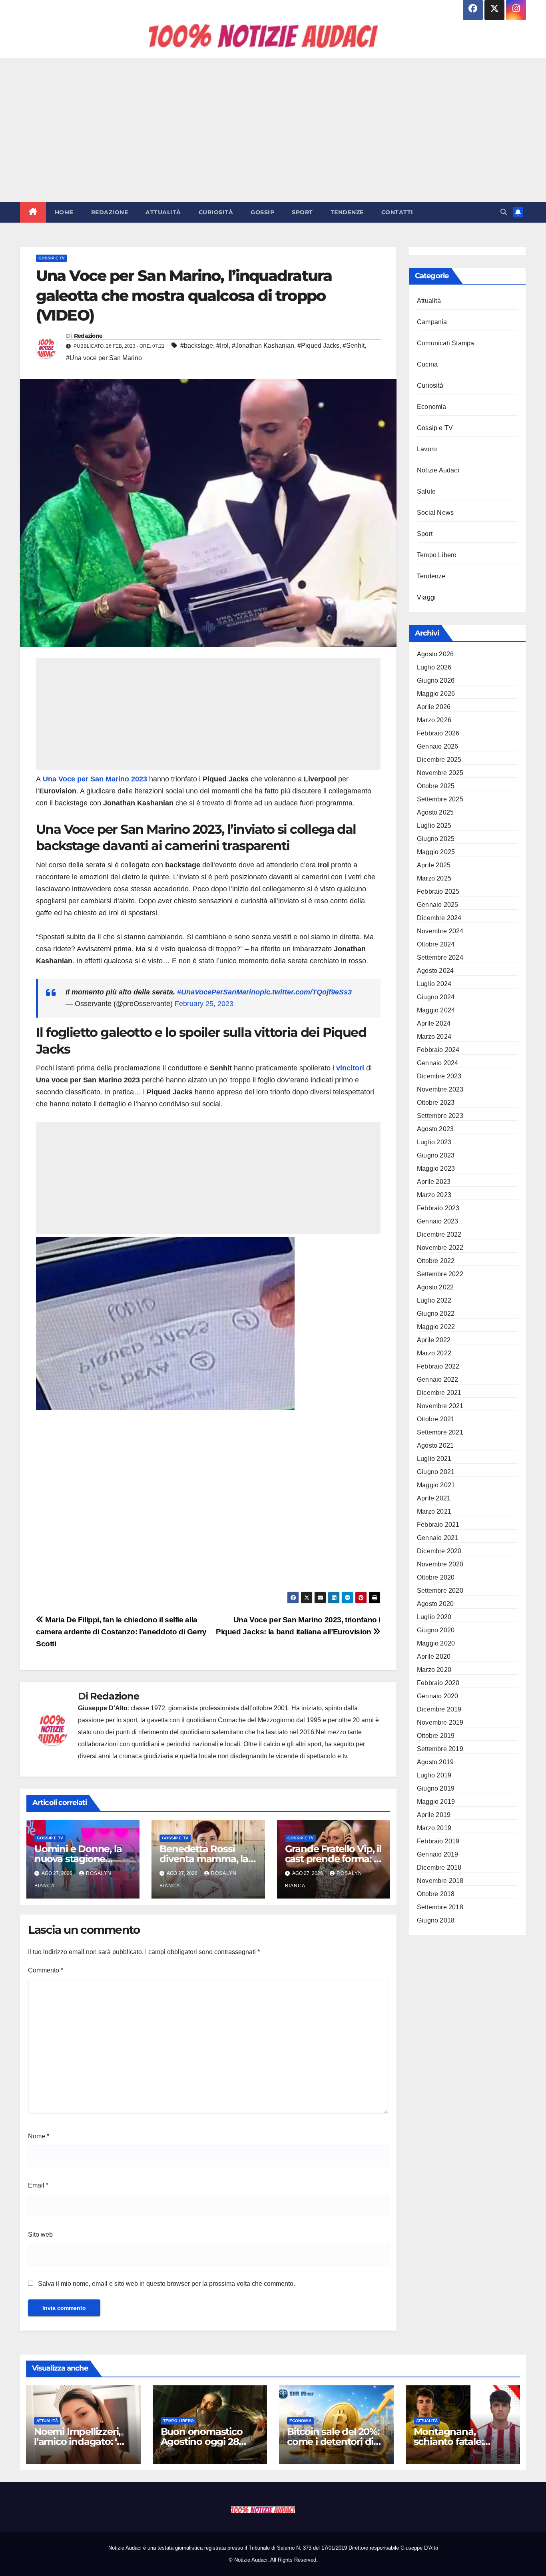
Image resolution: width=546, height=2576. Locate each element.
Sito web (40, 2234)
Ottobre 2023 (436, 1103)
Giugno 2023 (436, 1155)
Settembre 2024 (440, 957)
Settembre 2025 (440, 799)
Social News (435, 513)
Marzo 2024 (434, 1037)
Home (64, 212)
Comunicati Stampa (445, 343)
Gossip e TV (52, 258)
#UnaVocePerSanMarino (218, 992)
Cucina (427, 364)
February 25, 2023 (204, 1004)
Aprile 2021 (434, 1498)
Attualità (163, 212)
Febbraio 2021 (438, 1525)
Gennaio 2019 (437, 1854)
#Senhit (354, 346)
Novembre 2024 (440, 931)
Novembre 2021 (440, 1406)
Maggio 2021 (436, 1485)
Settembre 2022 (440, 1274)
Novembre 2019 (440, 1722)
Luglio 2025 (434, 826)
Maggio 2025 (436, 852)
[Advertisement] (273, 130)
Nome (39, 2136)
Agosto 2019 (435, 1762)
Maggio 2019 (436, 1802)
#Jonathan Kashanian (263, 346)
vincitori (351, 1068)
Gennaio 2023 (437, 1221)
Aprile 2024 (434, 1023)
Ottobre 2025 (436, 786)
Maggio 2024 (436, 1010)
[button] (504, 212)
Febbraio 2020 (438, 1683)
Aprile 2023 (434, 1182)
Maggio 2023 (436, 1168)
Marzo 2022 (434, 1353)
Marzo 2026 (434, 720)
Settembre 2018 (440, 1907)
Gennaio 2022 (437, 1380)
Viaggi (426, 597)
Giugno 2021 (436, 1472)
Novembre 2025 (440, 773)
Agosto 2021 (435, 1445)
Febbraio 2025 (438, 892)
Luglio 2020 (434, 1617)
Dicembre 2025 (439, 760)
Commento (46, 1970)
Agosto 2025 (435, 812)
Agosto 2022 (435, 1287)
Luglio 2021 (434, 1459)
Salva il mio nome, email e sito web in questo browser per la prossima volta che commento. (166, 2284)
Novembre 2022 (440, 1248)
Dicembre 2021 (439, 1393)
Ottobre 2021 (436, 1419)
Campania (432, 322)
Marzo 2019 (434, 1828)
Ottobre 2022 (436, 1261)
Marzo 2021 (434, 1511)
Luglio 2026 (434, 667)
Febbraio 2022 (438, 1366)
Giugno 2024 (436, 997)
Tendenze (347, 212)
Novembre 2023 (440, 1089)
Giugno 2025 (436, 839)
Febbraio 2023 (438, 1208)
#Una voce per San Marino (104, 358)
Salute (426, 491)
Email (38, 2185)
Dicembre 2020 (439, 1551)
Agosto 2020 (435, 1604)
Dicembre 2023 (439, 1076)
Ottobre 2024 (436, 944)
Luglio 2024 (434, 984)
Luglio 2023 (434, 1142)
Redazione (110, 212)
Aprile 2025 (434, 865)
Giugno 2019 (436, 1788)
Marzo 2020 (434, 1670)
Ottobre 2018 (436, 1894)
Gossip (262, 212)
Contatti (397, 212)
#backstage (197, 346)
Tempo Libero (437, 555)
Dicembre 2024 (439, 918)
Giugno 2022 (436, 1314)
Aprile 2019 (434, 1815)
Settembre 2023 (440, 1116)
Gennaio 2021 (437, 1538)
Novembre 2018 (440, 1881)
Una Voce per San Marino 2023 (95, 779)
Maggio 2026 (436, 694)
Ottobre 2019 (436, 1736)
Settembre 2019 (440, 1749)
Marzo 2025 (434, 878)
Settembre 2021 (440, 1432)
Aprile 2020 (434, 1657)
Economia (432, 407)
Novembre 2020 (440, 1564)
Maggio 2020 (436, 1643)
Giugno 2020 (436, 1630)
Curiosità (216, 212)
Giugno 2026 (436, 680)
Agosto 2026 (435, 654)
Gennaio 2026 (437, 746)
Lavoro (427, 449)
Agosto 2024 (435, 971)
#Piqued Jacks (318, 346)
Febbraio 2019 (438, 1841)
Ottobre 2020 (436, 1577)
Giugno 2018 (436, 1920)
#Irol (222, 346)
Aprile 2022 (434, 1340)
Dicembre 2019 (439, 1709)
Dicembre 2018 (439, 1868)
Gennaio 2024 (437, 1063)
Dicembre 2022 (439, 1234)
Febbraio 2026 (438, 733)
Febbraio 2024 (438, 1050)
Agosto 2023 (435, 1129)
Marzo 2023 (434, 1195)
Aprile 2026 (434, 707)
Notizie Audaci (438, 470)
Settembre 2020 (440, 1591)
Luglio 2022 (434, 1300)
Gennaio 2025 (437, 905)
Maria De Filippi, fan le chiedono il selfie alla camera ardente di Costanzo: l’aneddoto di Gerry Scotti (121, 1632)
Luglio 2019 (434, 1775)
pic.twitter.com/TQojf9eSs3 (306, 992)
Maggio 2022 (436, 1327)
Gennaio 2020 (437, 1696)
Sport (302, 212)
